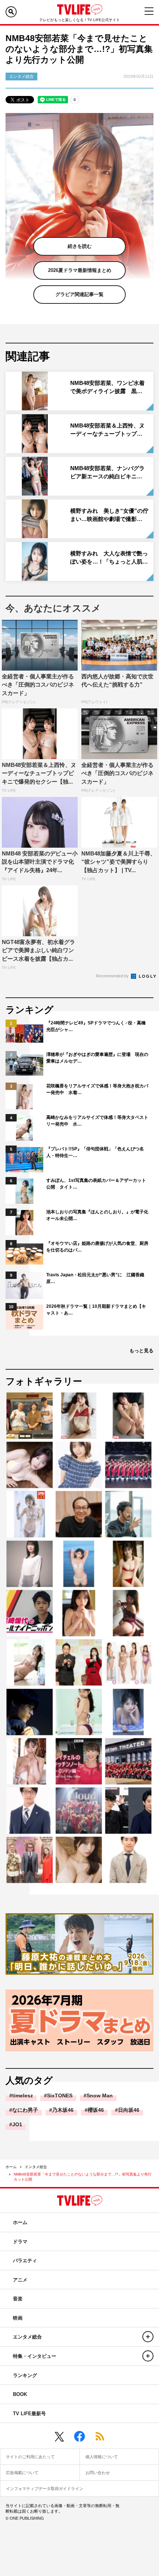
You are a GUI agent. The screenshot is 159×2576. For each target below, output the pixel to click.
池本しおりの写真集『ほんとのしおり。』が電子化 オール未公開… (98, 1215)
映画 (18, 2318)
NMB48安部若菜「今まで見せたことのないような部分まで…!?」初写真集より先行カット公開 (83, 2177)
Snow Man (100, 2095)
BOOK (20, 2394)
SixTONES (60, 2095)
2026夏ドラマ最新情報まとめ (80, 270)
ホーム (11, 2167)
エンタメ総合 (36, 2167)
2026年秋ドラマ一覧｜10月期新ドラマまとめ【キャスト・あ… (96, 1310)
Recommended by (113, 976)
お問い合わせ (98, 2473)
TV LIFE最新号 (29, 2414)
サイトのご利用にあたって (30, 2457)
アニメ (20, 2280)
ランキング (25, 2375)
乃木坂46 (63, 2110)
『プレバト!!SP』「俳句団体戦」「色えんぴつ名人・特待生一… (95, 1152)
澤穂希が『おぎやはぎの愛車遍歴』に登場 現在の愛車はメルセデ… (97, 1058)
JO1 (17, 2124)
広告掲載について (22, 2473)
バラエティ (25, 2261)
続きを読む (80, 246)
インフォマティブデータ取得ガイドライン (45, 2489)
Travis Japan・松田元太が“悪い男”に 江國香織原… (95, 1278)
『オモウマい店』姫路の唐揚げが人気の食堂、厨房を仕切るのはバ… (97, 1247)
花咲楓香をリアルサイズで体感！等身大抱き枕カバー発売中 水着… (97, 1089)
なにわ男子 (25, 2110)
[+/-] (148, 2337)
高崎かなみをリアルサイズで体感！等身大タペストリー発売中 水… (97, 1121)
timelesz (23, 2095)
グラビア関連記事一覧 (79, 294)
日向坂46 (129, 2110)
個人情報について (102, 2457)
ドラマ (20, 2242)
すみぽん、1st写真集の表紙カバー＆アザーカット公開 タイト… (96, 1184)
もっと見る (141, 1351)
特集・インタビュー (35, 2356)
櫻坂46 (96, 2110)
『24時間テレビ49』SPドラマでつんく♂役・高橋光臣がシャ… (96, 1026)
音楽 (18, 2299)
